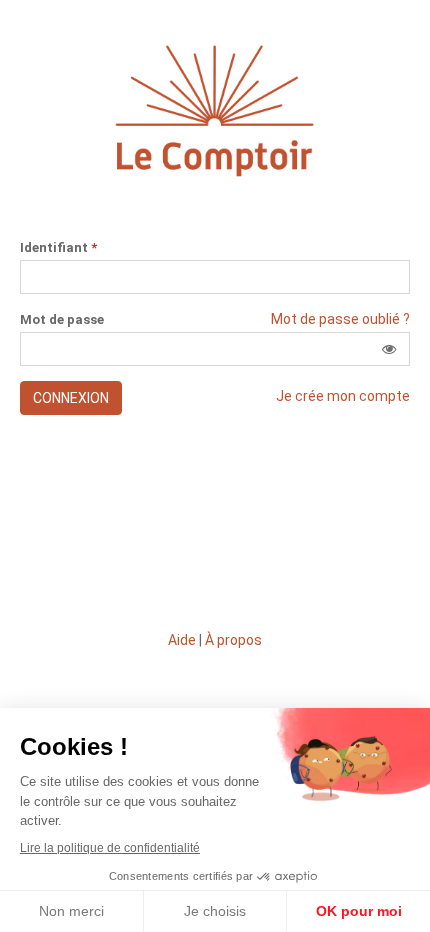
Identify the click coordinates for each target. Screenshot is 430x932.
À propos (233, 640)
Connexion (71, 398)
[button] (389, 349)
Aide (182, 640)
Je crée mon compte (343, 396)
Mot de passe (62, 320)
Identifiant (58, 248)
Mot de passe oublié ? (340, 319)
